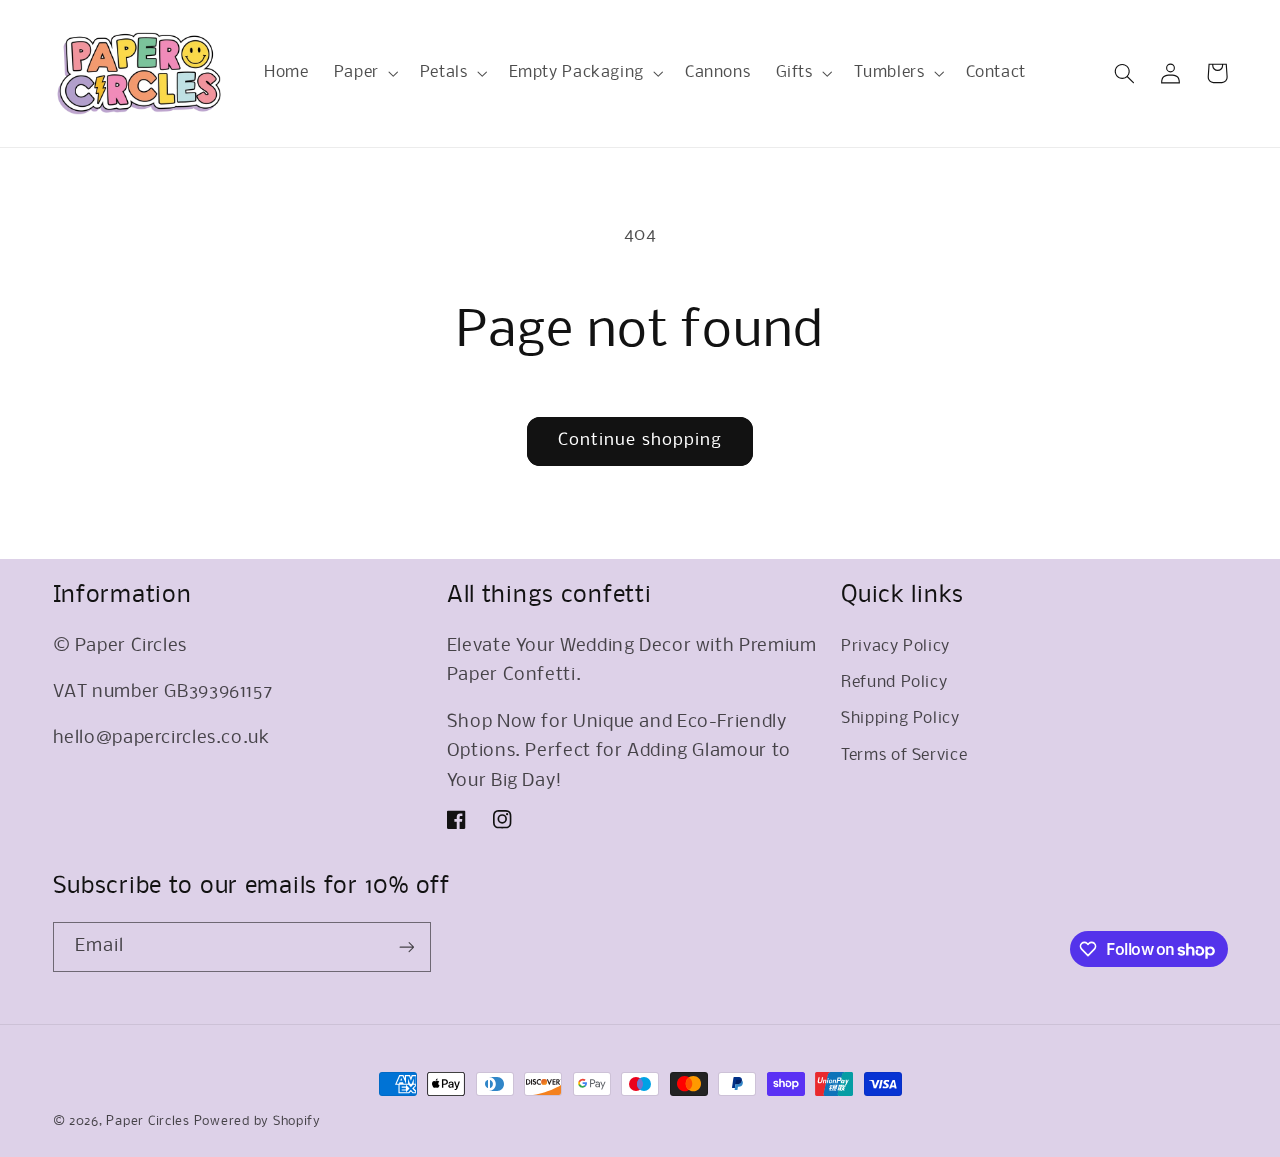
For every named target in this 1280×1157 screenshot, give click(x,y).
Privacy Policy (895, 647)
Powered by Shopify (257, 1121)
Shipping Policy (900, 719)
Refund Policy (894, 683)
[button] (364, 73)
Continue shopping (640, 440)
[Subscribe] (406, 946)
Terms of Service (904, 756)
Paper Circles (148, 1121)
